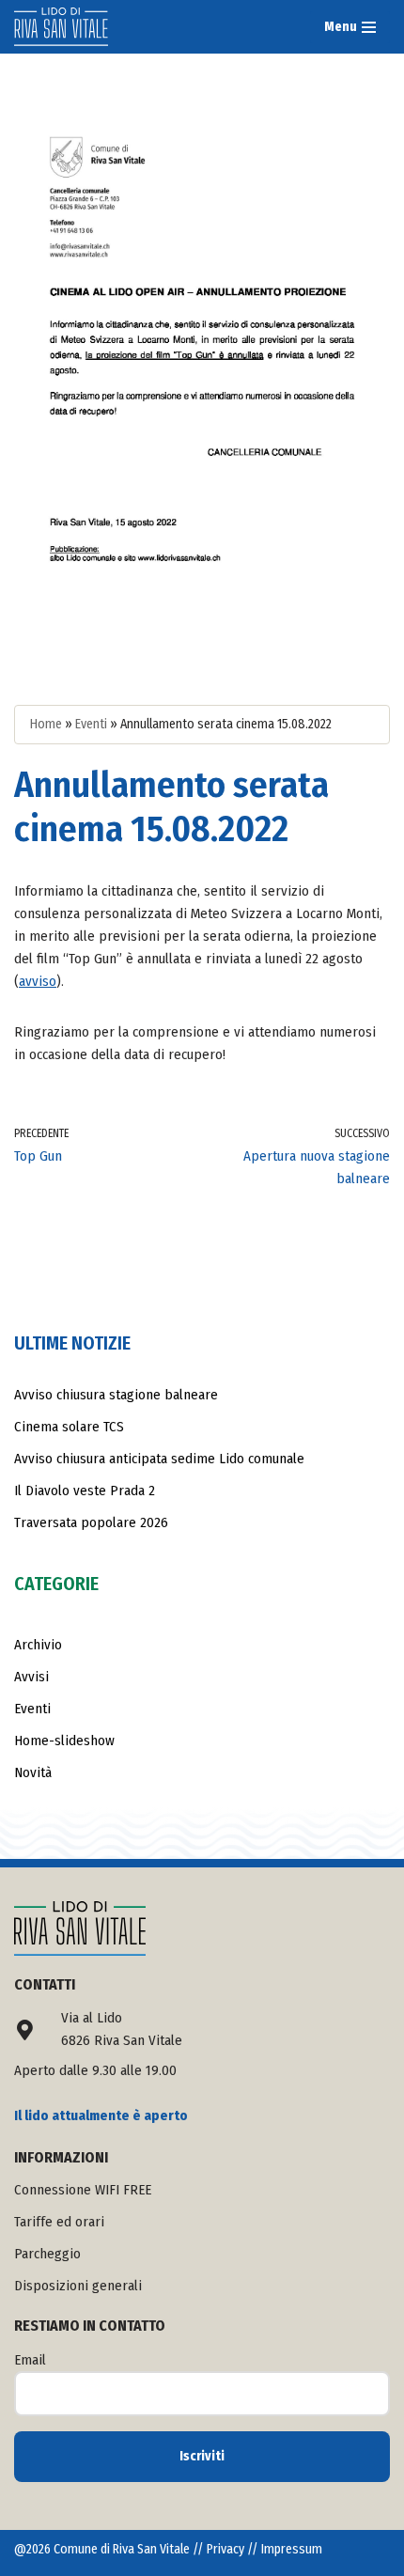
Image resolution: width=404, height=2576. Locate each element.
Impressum (292, 2549)
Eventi (91, 724)
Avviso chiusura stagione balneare (116, 1395)
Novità (33, 1772)
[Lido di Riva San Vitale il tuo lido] (61, 27)
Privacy (225, 2549)
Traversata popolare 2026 (91, 1522)
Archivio (38, 1645)
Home (46, 724)
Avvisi (31, 1677)
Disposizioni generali (78, 2286)
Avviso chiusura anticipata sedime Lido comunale (159, 1459)
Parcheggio (47, 2254)
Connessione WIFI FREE (83, 2190)
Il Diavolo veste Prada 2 (85, 1491)
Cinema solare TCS (69, 1427)
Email (30, 2360)
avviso (38, 981)
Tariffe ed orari (59, 2222)
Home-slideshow (64, 1741)
